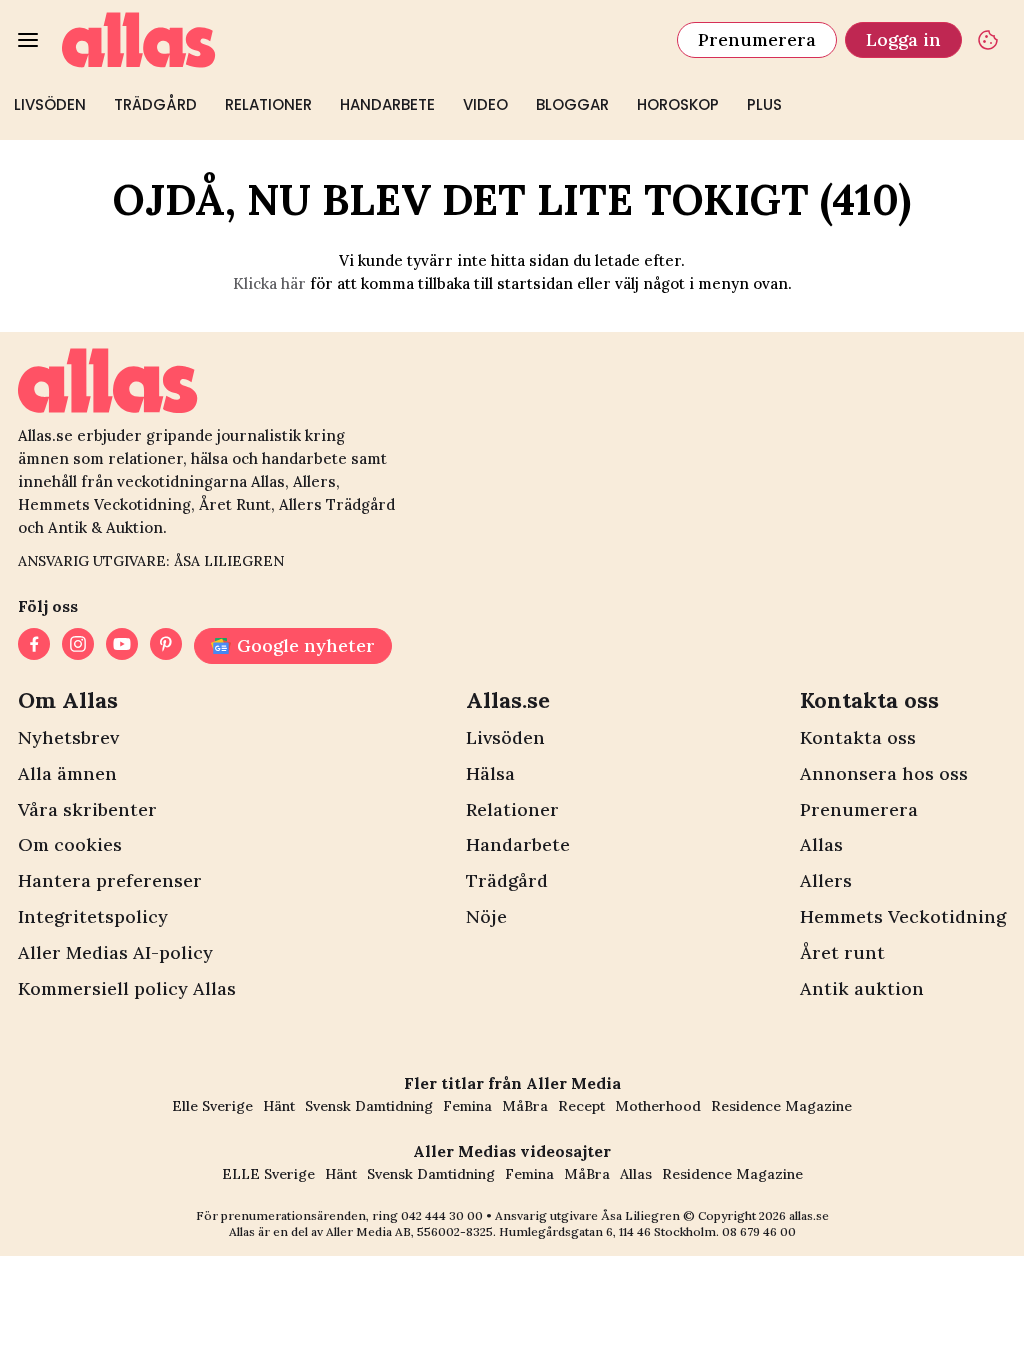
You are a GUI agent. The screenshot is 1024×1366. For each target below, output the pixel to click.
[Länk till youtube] (122, 646)
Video (485, 104)
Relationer (268, 104)
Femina (467, 1106)
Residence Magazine (781, 1106)
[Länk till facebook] (34, 646)
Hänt (279, 1106)
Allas (821, 844)
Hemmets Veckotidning (903, 916)
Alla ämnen (67, 773)
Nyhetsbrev (68, 737)
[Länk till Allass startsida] (357, 40)
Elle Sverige (212, 1106)
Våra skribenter (87, 809)
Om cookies (70, 844)
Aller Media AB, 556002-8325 (409, 1231)
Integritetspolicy (93, 916)
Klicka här (269, 283)
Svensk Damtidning (369, 1106)
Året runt (842, 952)
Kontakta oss (858, 737)
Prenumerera (757, 39)
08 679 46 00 (759, 1231)
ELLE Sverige (268, 1174)
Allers (826, 880)
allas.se (809, 1215)
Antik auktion (862, 988)
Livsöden (50, 104)
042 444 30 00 (442, 1215)
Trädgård (155, 104)
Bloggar (572, 104)
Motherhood (658, 1106)
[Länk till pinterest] (166, 646)
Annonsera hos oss (884, 773)
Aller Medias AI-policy (115, 952)
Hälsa (490, 773)
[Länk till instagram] (78, 646)
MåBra (525, 1106)
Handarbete (387, 104)
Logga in (903, 39)
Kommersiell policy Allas (127, 988)
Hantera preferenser (110, 880)
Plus (764, 104)
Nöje (486, 916)
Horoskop (678, 104)
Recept (581, 1106)
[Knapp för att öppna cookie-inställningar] (988, 40)
